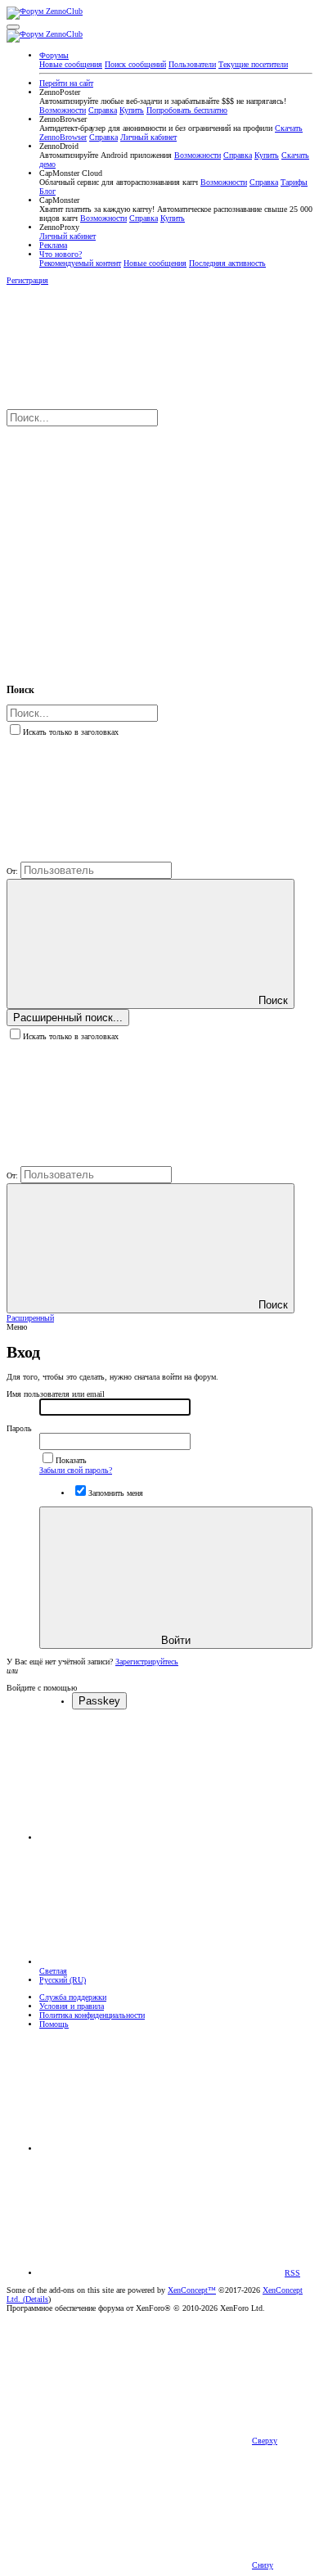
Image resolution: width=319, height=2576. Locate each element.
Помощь (54, 2024)
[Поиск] (129, 546)
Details (37, 2299)
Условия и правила (72, 2006)
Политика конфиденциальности (92, 2015)
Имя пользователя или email (56, 1394)
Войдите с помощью (42, 1688)
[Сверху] (162, 2148)
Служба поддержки (73, 1997)
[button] (13, 27)
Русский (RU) (63, 1980)
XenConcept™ (192, 2290)
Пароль (19, 1428)
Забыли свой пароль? (76, 1470)
